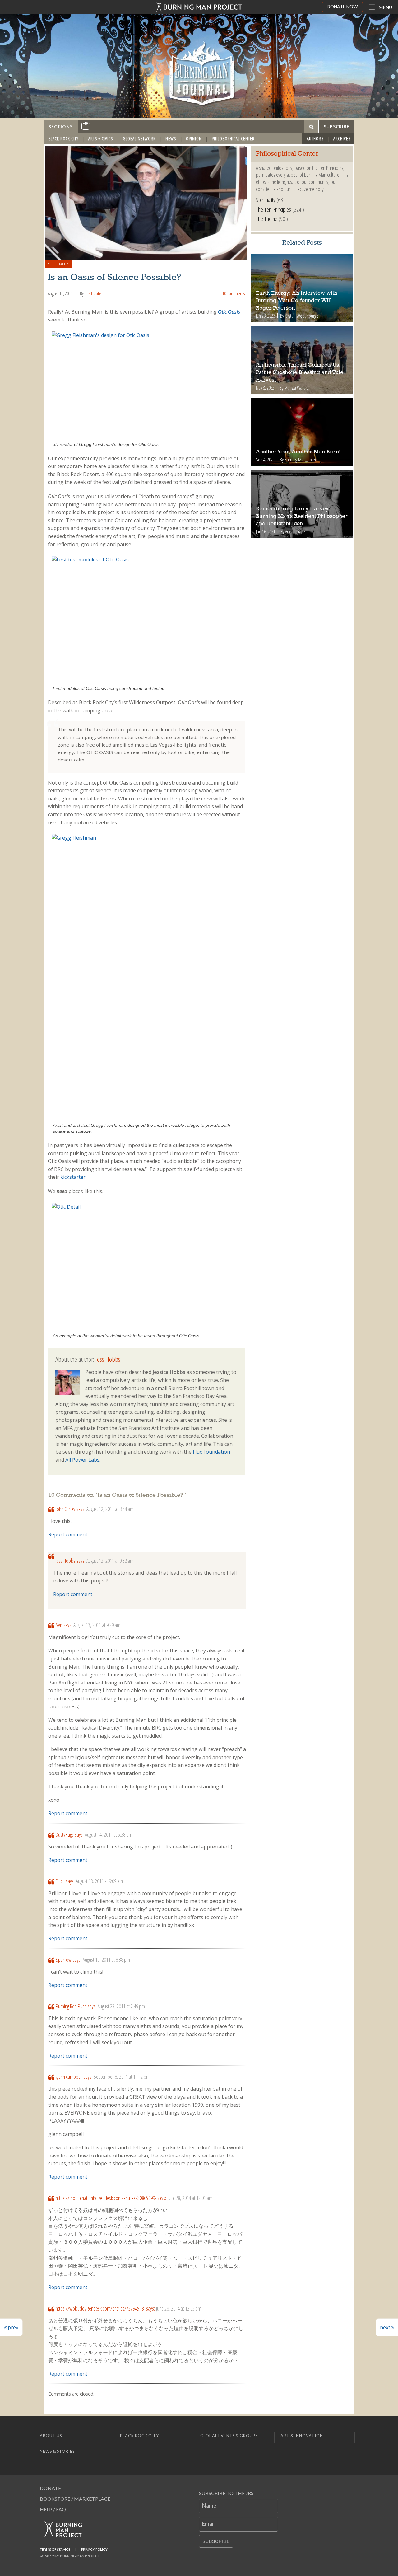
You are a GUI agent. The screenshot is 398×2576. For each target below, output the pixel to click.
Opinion (194, 139)
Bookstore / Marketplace (75, 2499)
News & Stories (57, 2451)
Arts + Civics (101, 139)
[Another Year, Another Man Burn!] (302, 432)
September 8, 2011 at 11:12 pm (122, 2077)
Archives (342, 139)
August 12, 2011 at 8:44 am (110, 1509)
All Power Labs (82, 1460)
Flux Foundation (211, 1452)
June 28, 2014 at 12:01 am (190, 2198)
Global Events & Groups (229, 2436)
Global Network (139, 139)
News (171, 139)
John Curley (65, 1509)
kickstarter (73, 1177)
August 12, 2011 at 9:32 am (110, 1561)
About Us (51, 2436)
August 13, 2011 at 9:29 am (97, 1625)
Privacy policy (94, 2549)
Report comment (68, 1534)
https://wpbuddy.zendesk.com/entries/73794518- (100, 2308)
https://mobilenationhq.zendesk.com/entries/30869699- (106, 2198)
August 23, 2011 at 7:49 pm (121, 2006)
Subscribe (216, 2541)
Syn (59, 1625)
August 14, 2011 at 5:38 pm (109, 1834)
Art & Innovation (302, 2436)
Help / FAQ (53, 2509)
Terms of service (55, 2549)
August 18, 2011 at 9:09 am (99, 1881)
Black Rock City (63, 139)
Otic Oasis (229, 312)
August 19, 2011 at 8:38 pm (106, 1960)
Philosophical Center (233, 139)
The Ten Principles (273, 209)
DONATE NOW (342, 7)
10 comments (234, 293)
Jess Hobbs (93, 293)
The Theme (267, 219)
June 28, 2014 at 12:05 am (179, 2308)
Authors (315, 139)
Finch (60, 1881)
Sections (61, 126)
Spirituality (59, 264)
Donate (50, 2488)
